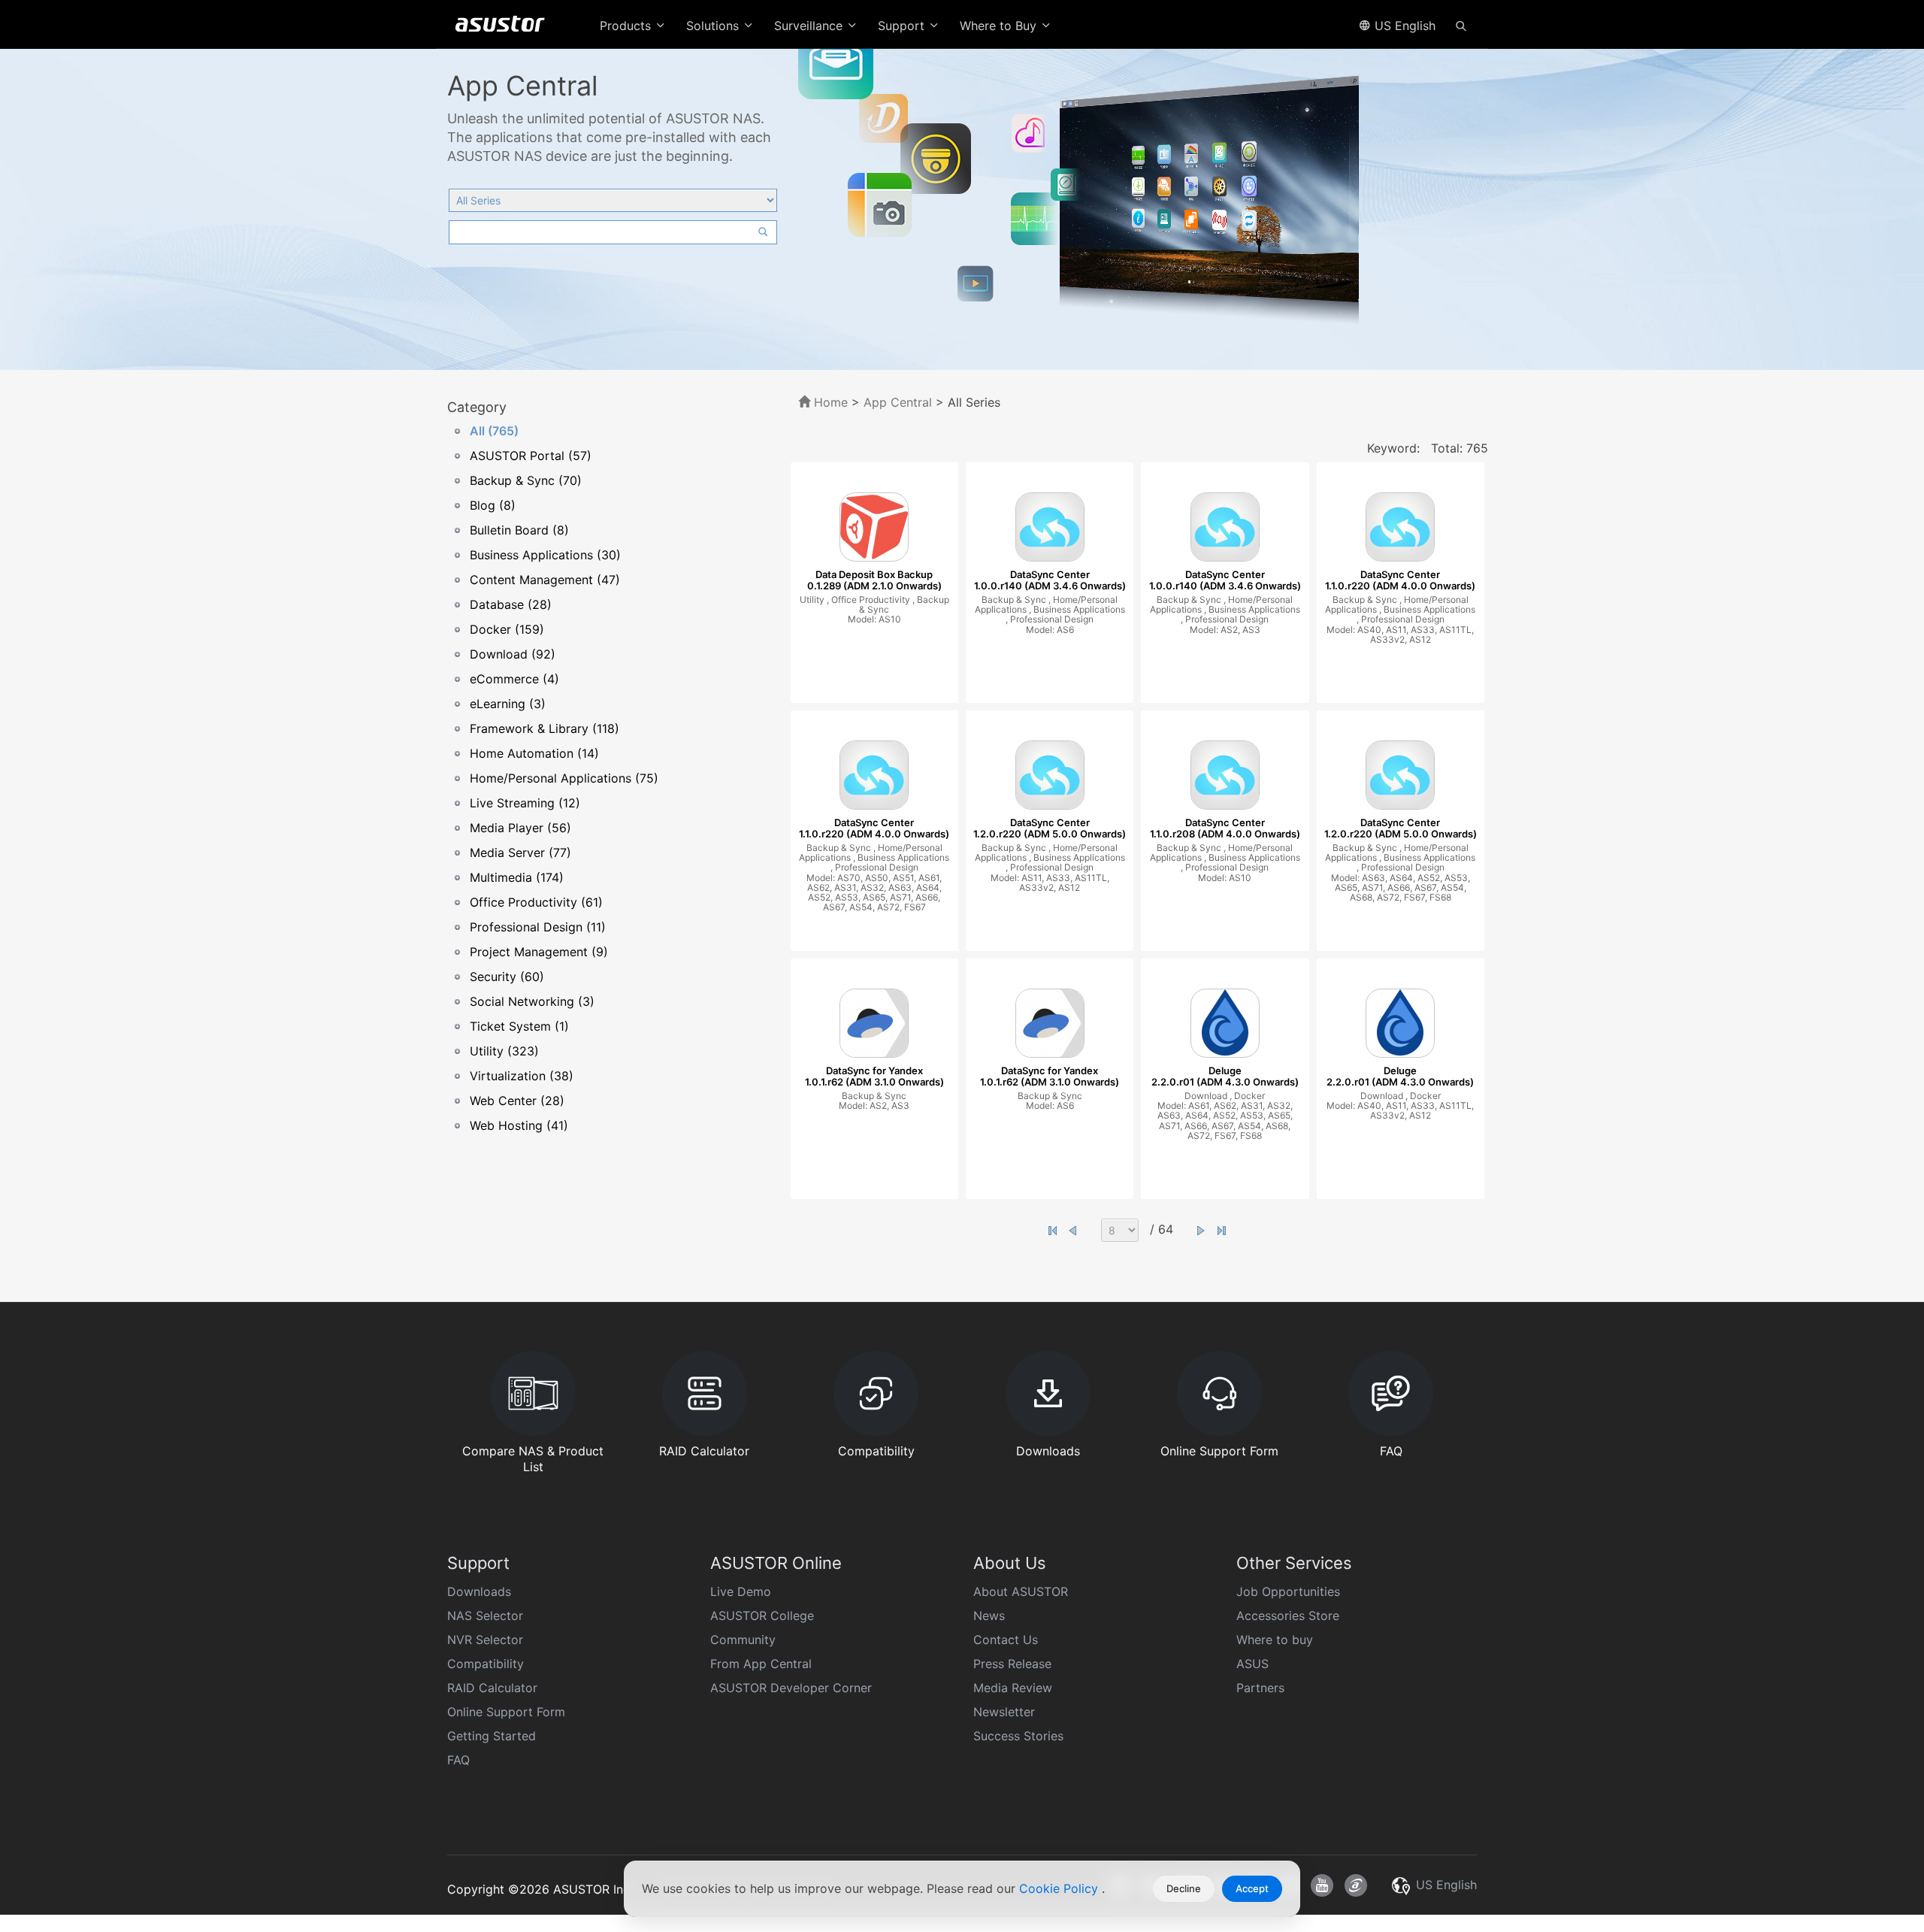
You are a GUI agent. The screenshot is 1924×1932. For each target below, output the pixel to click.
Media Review (1013, 1688)
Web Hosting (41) (519, 1125)
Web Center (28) (517, 1101)
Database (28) (511, 604)
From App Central (761, 1664)
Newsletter (1004, 1712)
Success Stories (1018, 1736)
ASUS (1252, 1664)
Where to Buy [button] (1000, 26)
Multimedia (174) (517, 877)
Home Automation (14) (534, 753)
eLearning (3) (508, 704)
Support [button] (903, 26)
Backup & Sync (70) (526, 480)
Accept (1252, 1888)
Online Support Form (506, 1712)
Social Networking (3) (532, 1001)
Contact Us (1006, 1640)
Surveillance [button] (810, 26)
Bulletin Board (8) (519, 530)
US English (1403, 26)
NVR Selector (485, 1640)
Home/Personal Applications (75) (564, 778)
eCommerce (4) (514, 679)
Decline (1184, 1888)
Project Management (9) (539, 952)
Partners (1260, 1688)
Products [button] (627, 26)
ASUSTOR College (762, 1616)
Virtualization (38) (522, 1076)
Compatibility (486, 1664)
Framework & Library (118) (545, 728)
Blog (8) (493, 505)
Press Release (1012, 1664)
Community (743, 1640)
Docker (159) (507, 629)
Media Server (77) (520, 852)
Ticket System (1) (519, 1026)
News (989, 1616)
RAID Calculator (492, 1688)
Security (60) (507, 977)
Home (829, 402)
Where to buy (1275, 1640)
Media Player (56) (520, 828)
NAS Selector (485, 1616)
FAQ (458, 1760)
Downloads (479, 1591)
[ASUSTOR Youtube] (1322, 1885)
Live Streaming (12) (525, 803)
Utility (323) (504, 1051)
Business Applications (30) (545, 555)
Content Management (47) (545, 580)
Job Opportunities (1288, 1591)
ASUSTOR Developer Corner (791, 1688)
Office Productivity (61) (536, 902)
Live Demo (741, 1591)
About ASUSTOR (1021, 1591)
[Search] (1461, 25)
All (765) (494, 431)
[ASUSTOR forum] (1356, 1885)
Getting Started (492, 1736)
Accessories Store (1288, 1616)
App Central (898, 402)
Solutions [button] (714, 26)
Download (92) (513, 654)
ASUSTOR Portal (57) (531, 456)
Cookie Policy (1060, 1888)
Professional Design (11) (538, 927)
